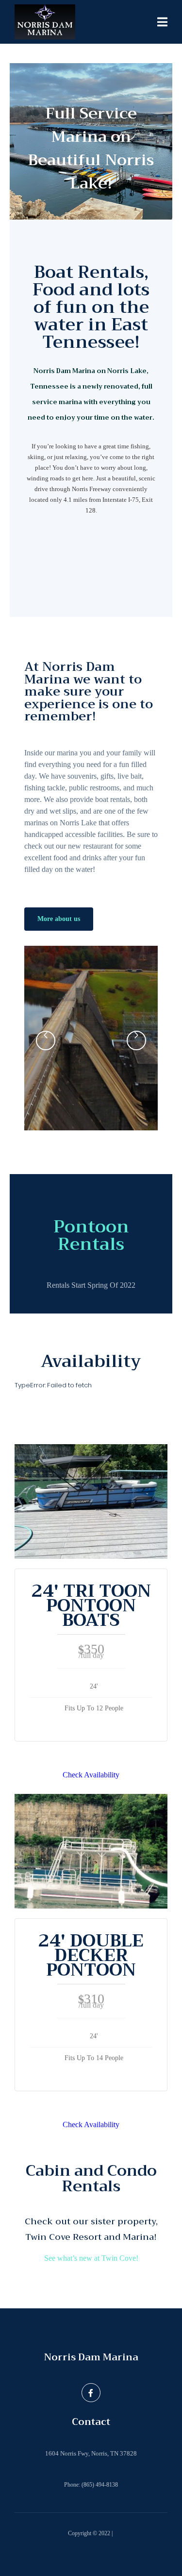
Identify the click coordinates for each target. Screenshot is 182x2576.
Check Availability (91, 1775)
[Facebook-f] (91, 2392)
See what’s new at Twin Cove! (91, 2258)
